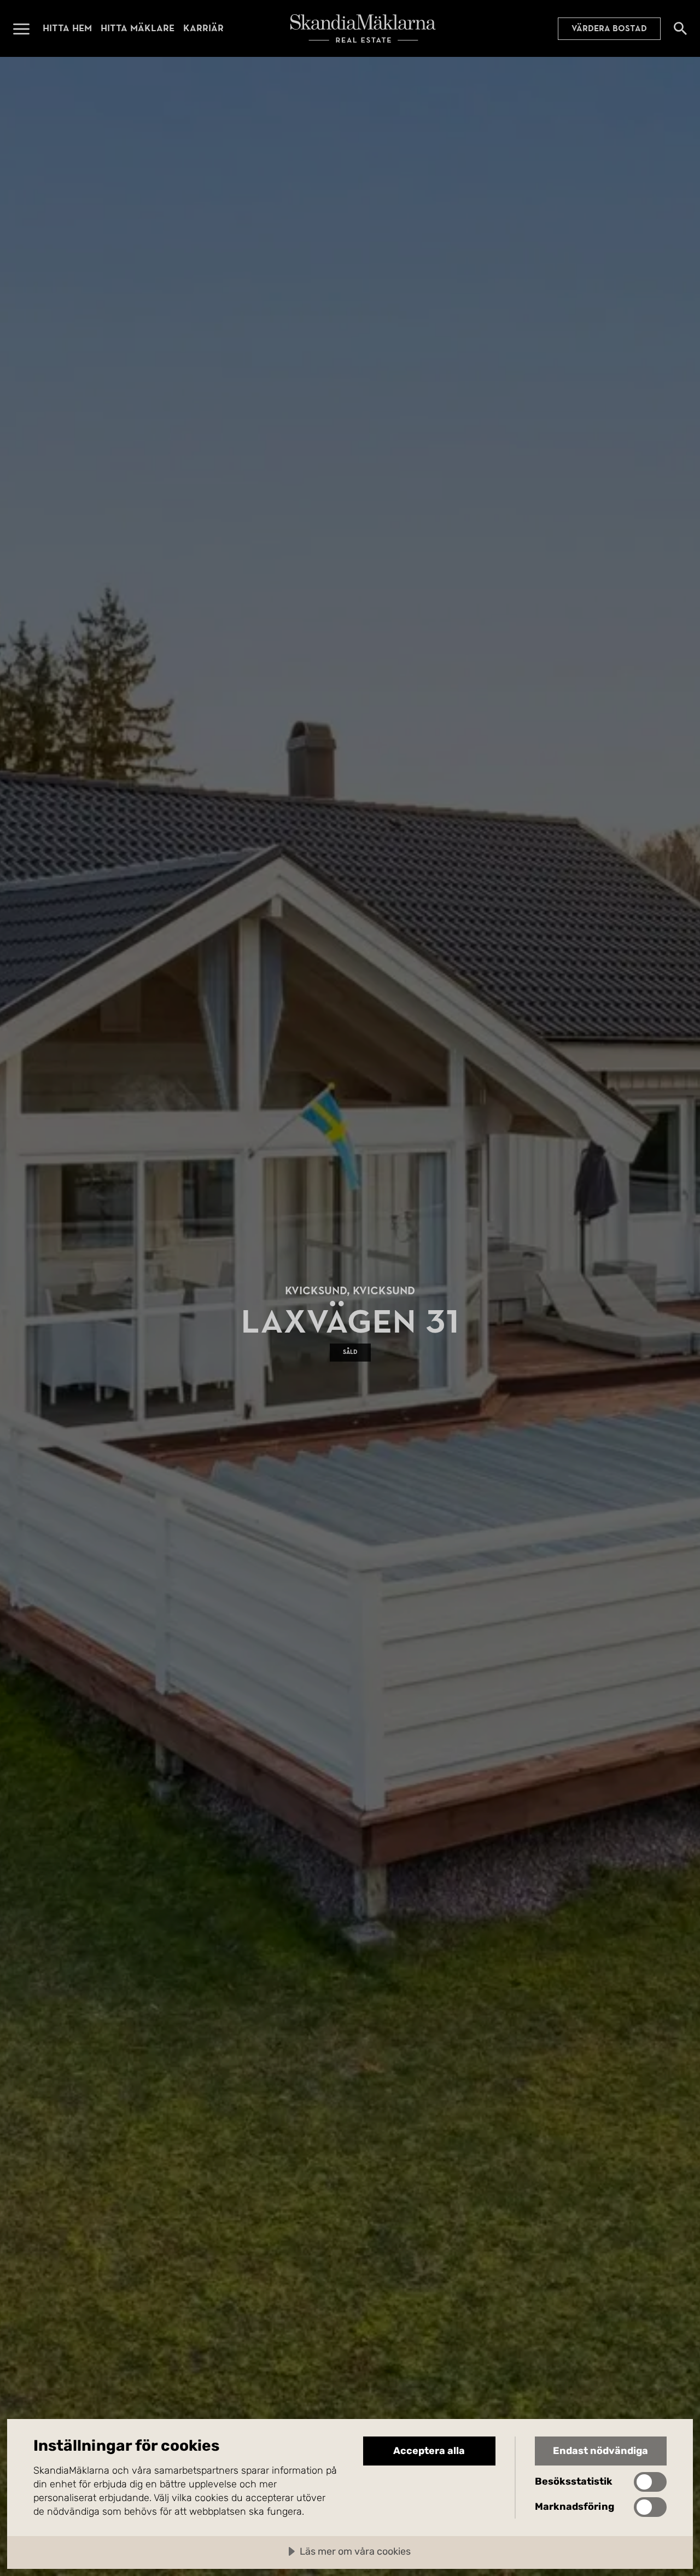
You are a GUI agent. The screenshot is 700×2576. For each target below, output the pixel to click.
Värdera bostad (609, 28)
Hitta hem (67, 28)
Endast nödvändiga (600, 2451)
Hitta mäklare (138, 28)
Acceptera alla (429, 2451)
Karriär (203, 28)
